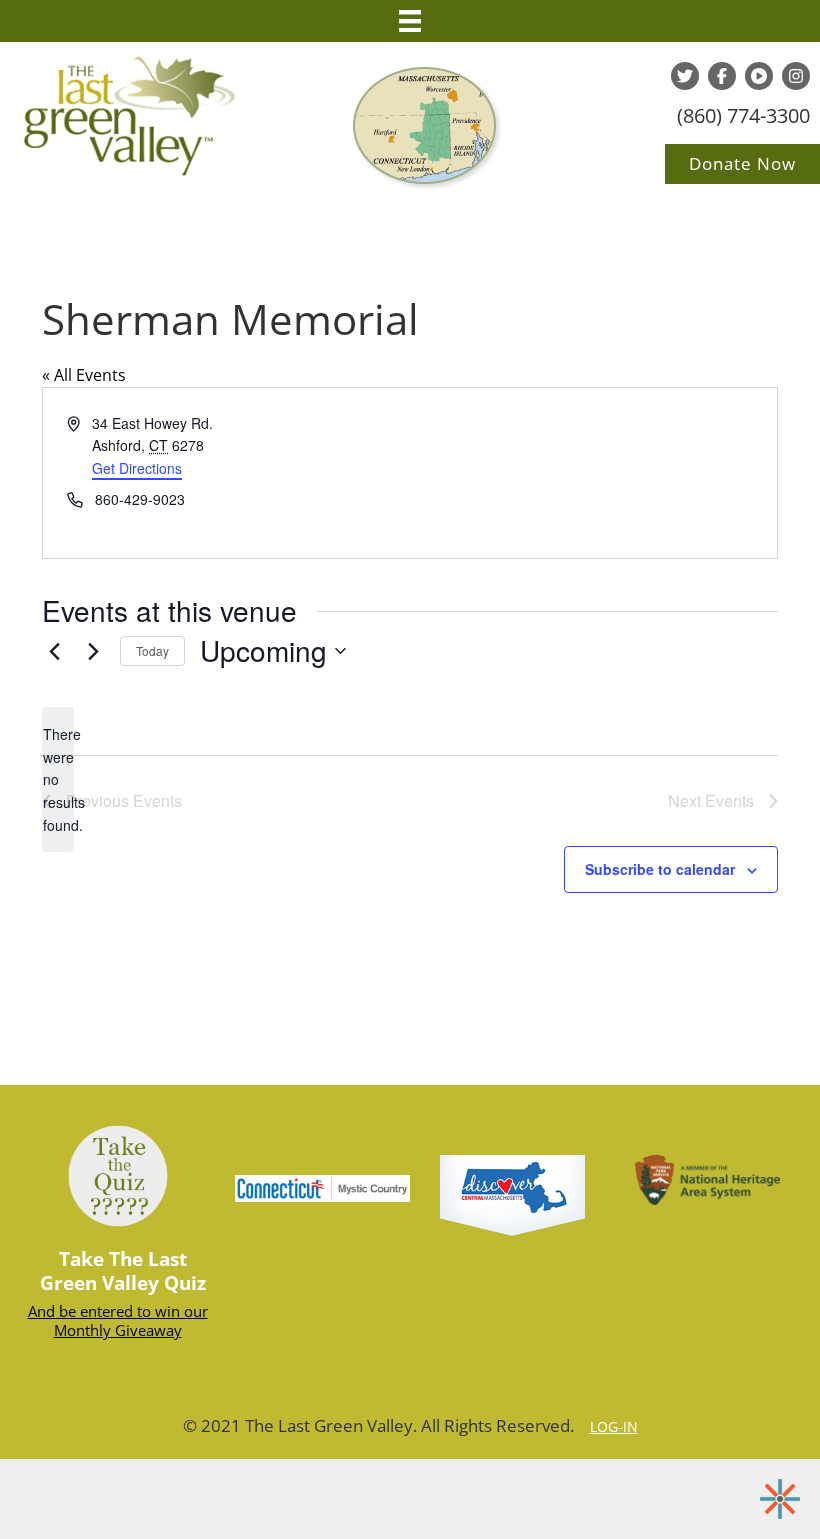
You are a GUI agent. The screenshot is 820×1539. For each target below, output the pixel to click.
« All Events (84, 375)
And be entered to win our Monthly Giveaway (118, 1321)
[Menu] (410, 21)
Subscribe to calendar (660, 869)
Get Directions (137, 468)
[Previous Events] (54, 651)
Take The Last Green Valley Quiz (123, 1271)
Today (152, 650)
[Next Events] (93, 651)
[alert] (58, 779)
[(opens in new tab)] (512, 1194)
